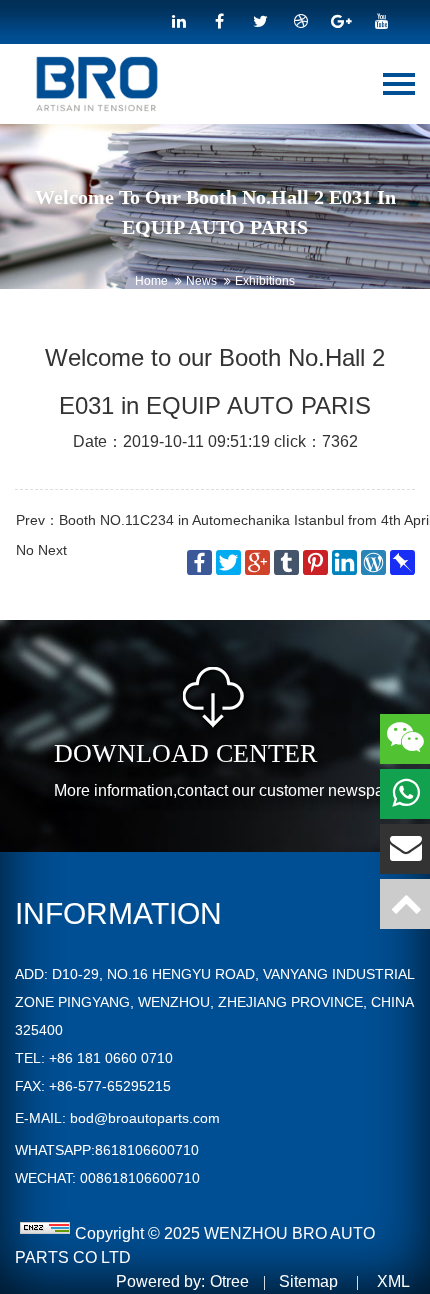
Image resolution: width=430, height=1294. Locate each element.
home (151, 281)
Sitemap (308, 1281)
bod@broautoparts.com (145, 1118)
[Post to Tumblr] (288, 561)
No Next (41, 550)
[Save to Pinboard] (402, 561)
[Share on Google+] (259, 561)
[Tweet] (230, 561)
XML (393, 1281)
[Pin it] (317, 561)
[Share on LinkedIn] (346, 561)
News (201, 281)
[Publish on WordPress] (375, 561)
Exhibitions (265, 281)
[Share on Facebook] (201, 561)
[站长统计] (45, 1233)
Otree (229, 1281)
